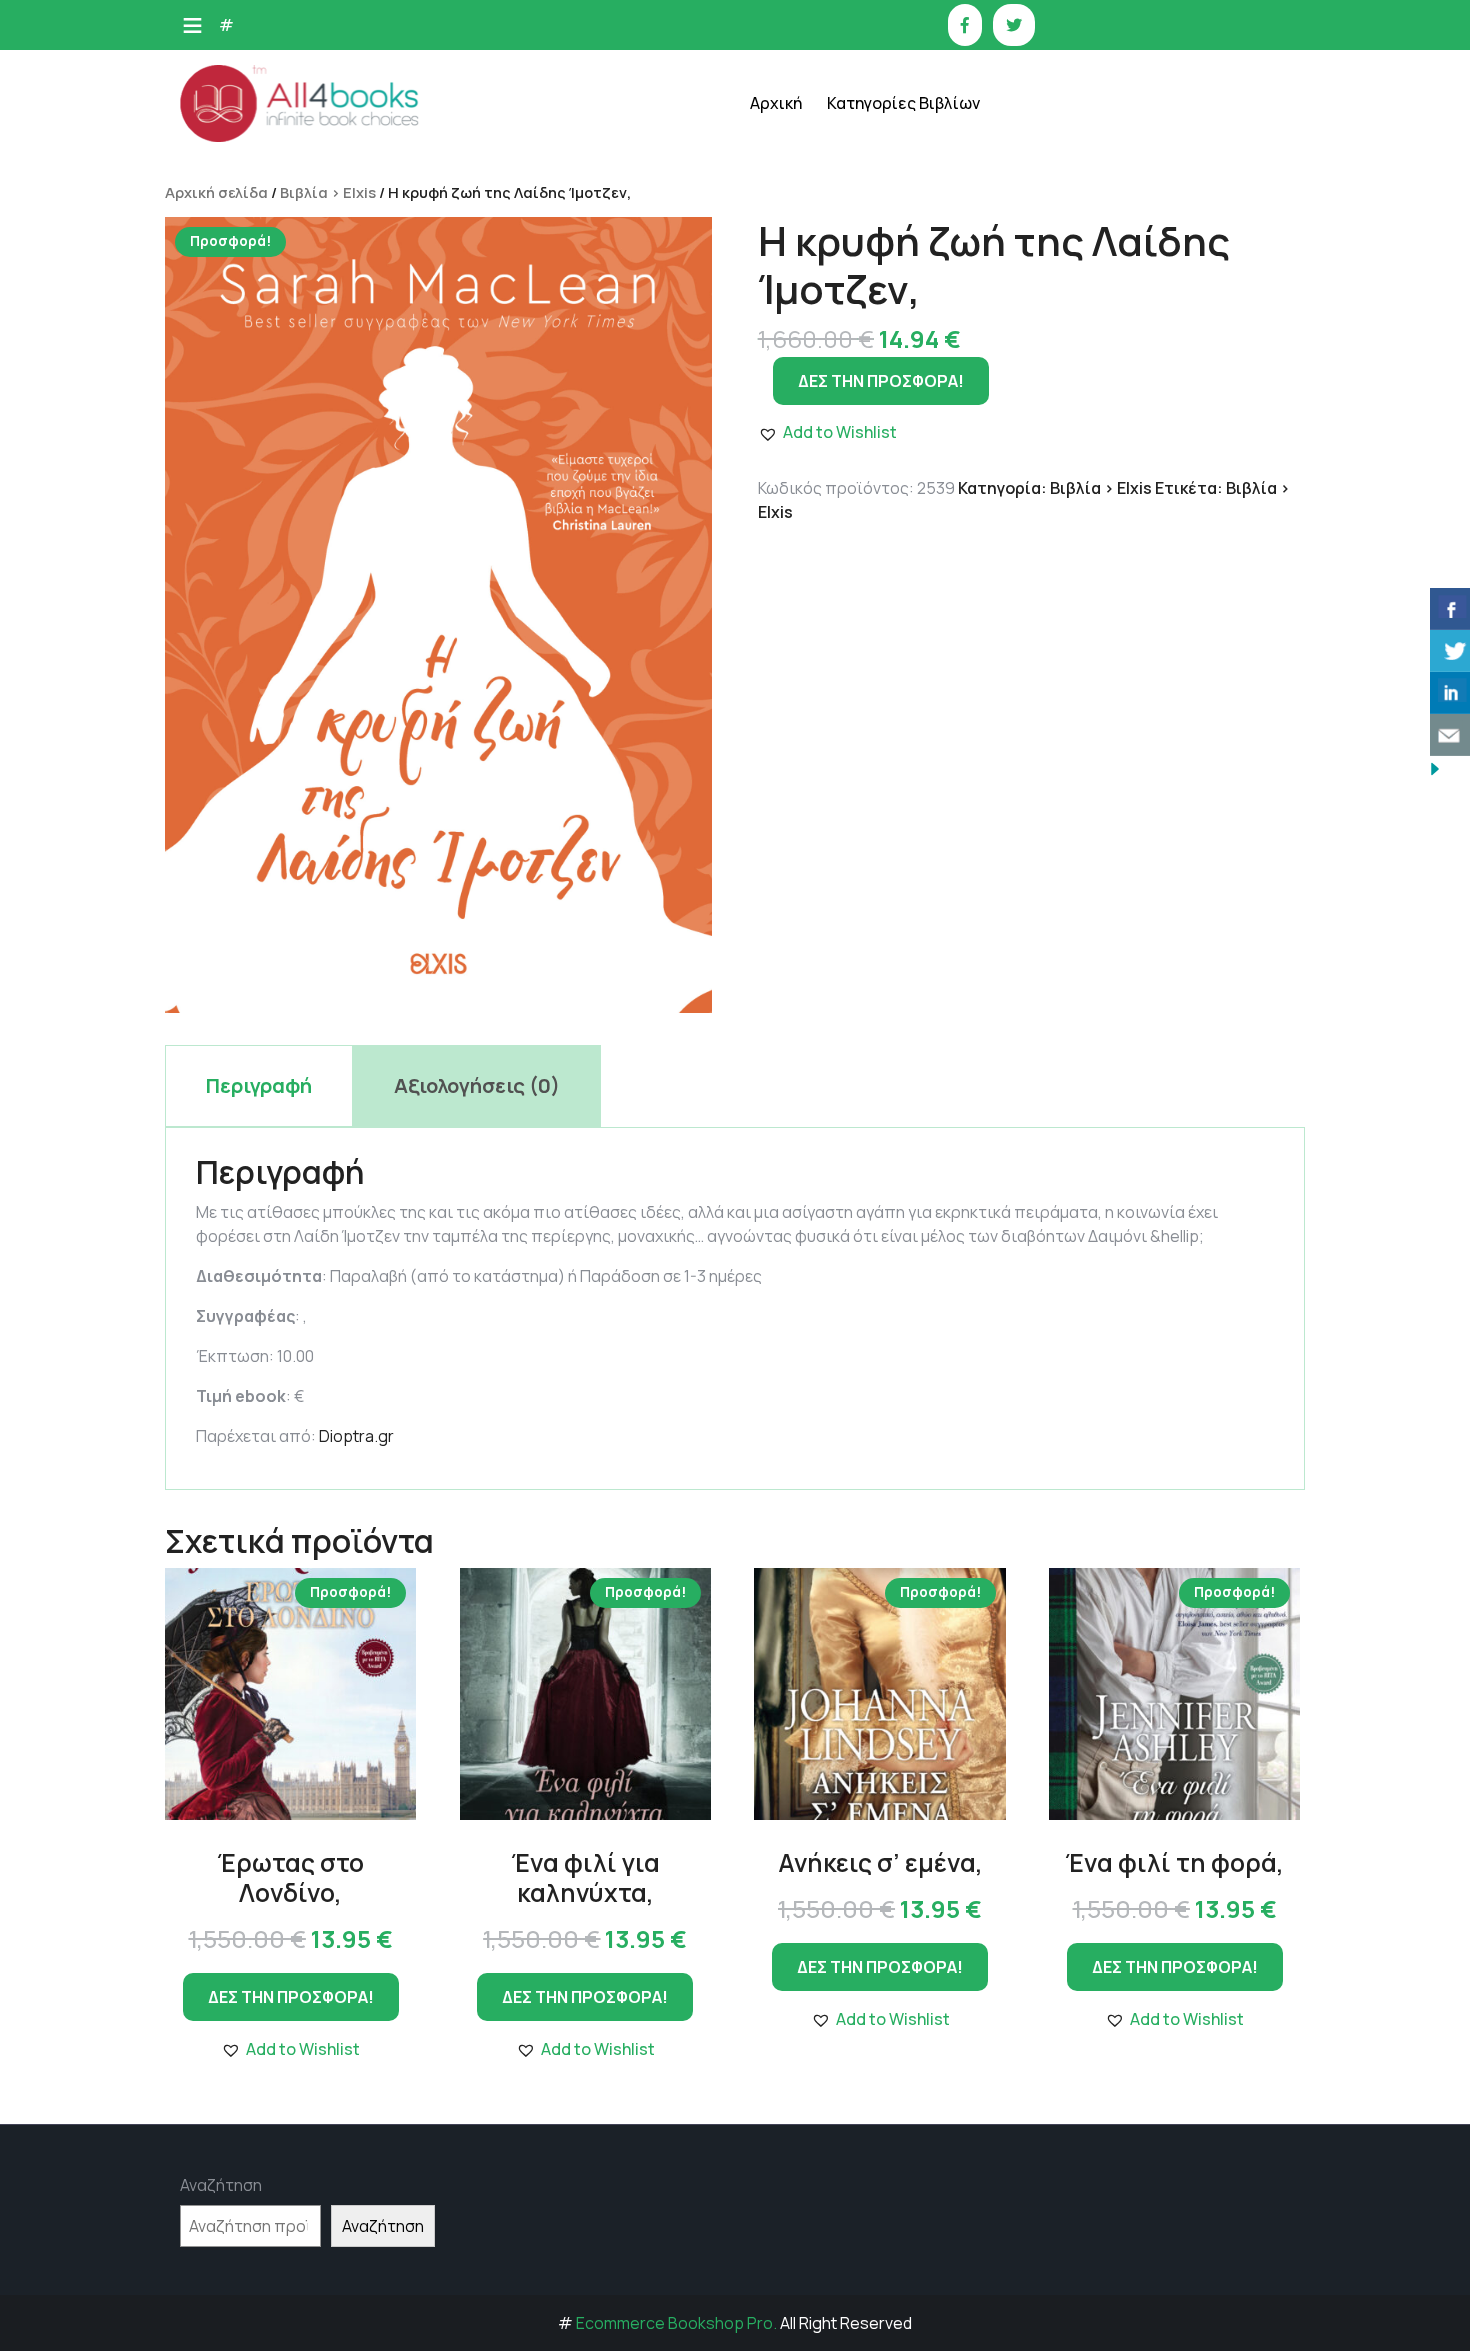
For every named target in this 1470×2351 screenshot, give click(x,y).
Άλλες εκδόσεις (903, 647)
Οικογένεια (888, 447)
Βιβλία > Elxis (328, 192)
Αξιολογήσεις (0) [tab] (477, 1085)
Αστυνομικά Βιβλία (914, 147)
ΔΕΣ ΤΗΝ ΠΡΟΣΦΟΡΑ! (291, 1997)
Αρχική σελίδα (216, 192)
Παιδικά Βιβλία (901, 697)
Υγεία (869, 547)
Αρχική (776, 103)
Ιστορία (877, 297)
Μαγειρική (885, 347)
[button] (290, 2049)
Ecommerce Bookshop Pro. (676, 2323)
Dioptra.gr (356, 1436)
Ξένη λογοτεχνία (907, 397)
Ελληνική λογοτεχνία (921, 197)
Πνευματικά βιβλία (913, 497)
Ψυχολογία (886, 597)
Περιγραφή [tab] (259, 1085)
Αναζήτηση (221, 2185)
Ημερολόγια (891, 247)
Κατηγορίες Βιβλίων (903, 103)
